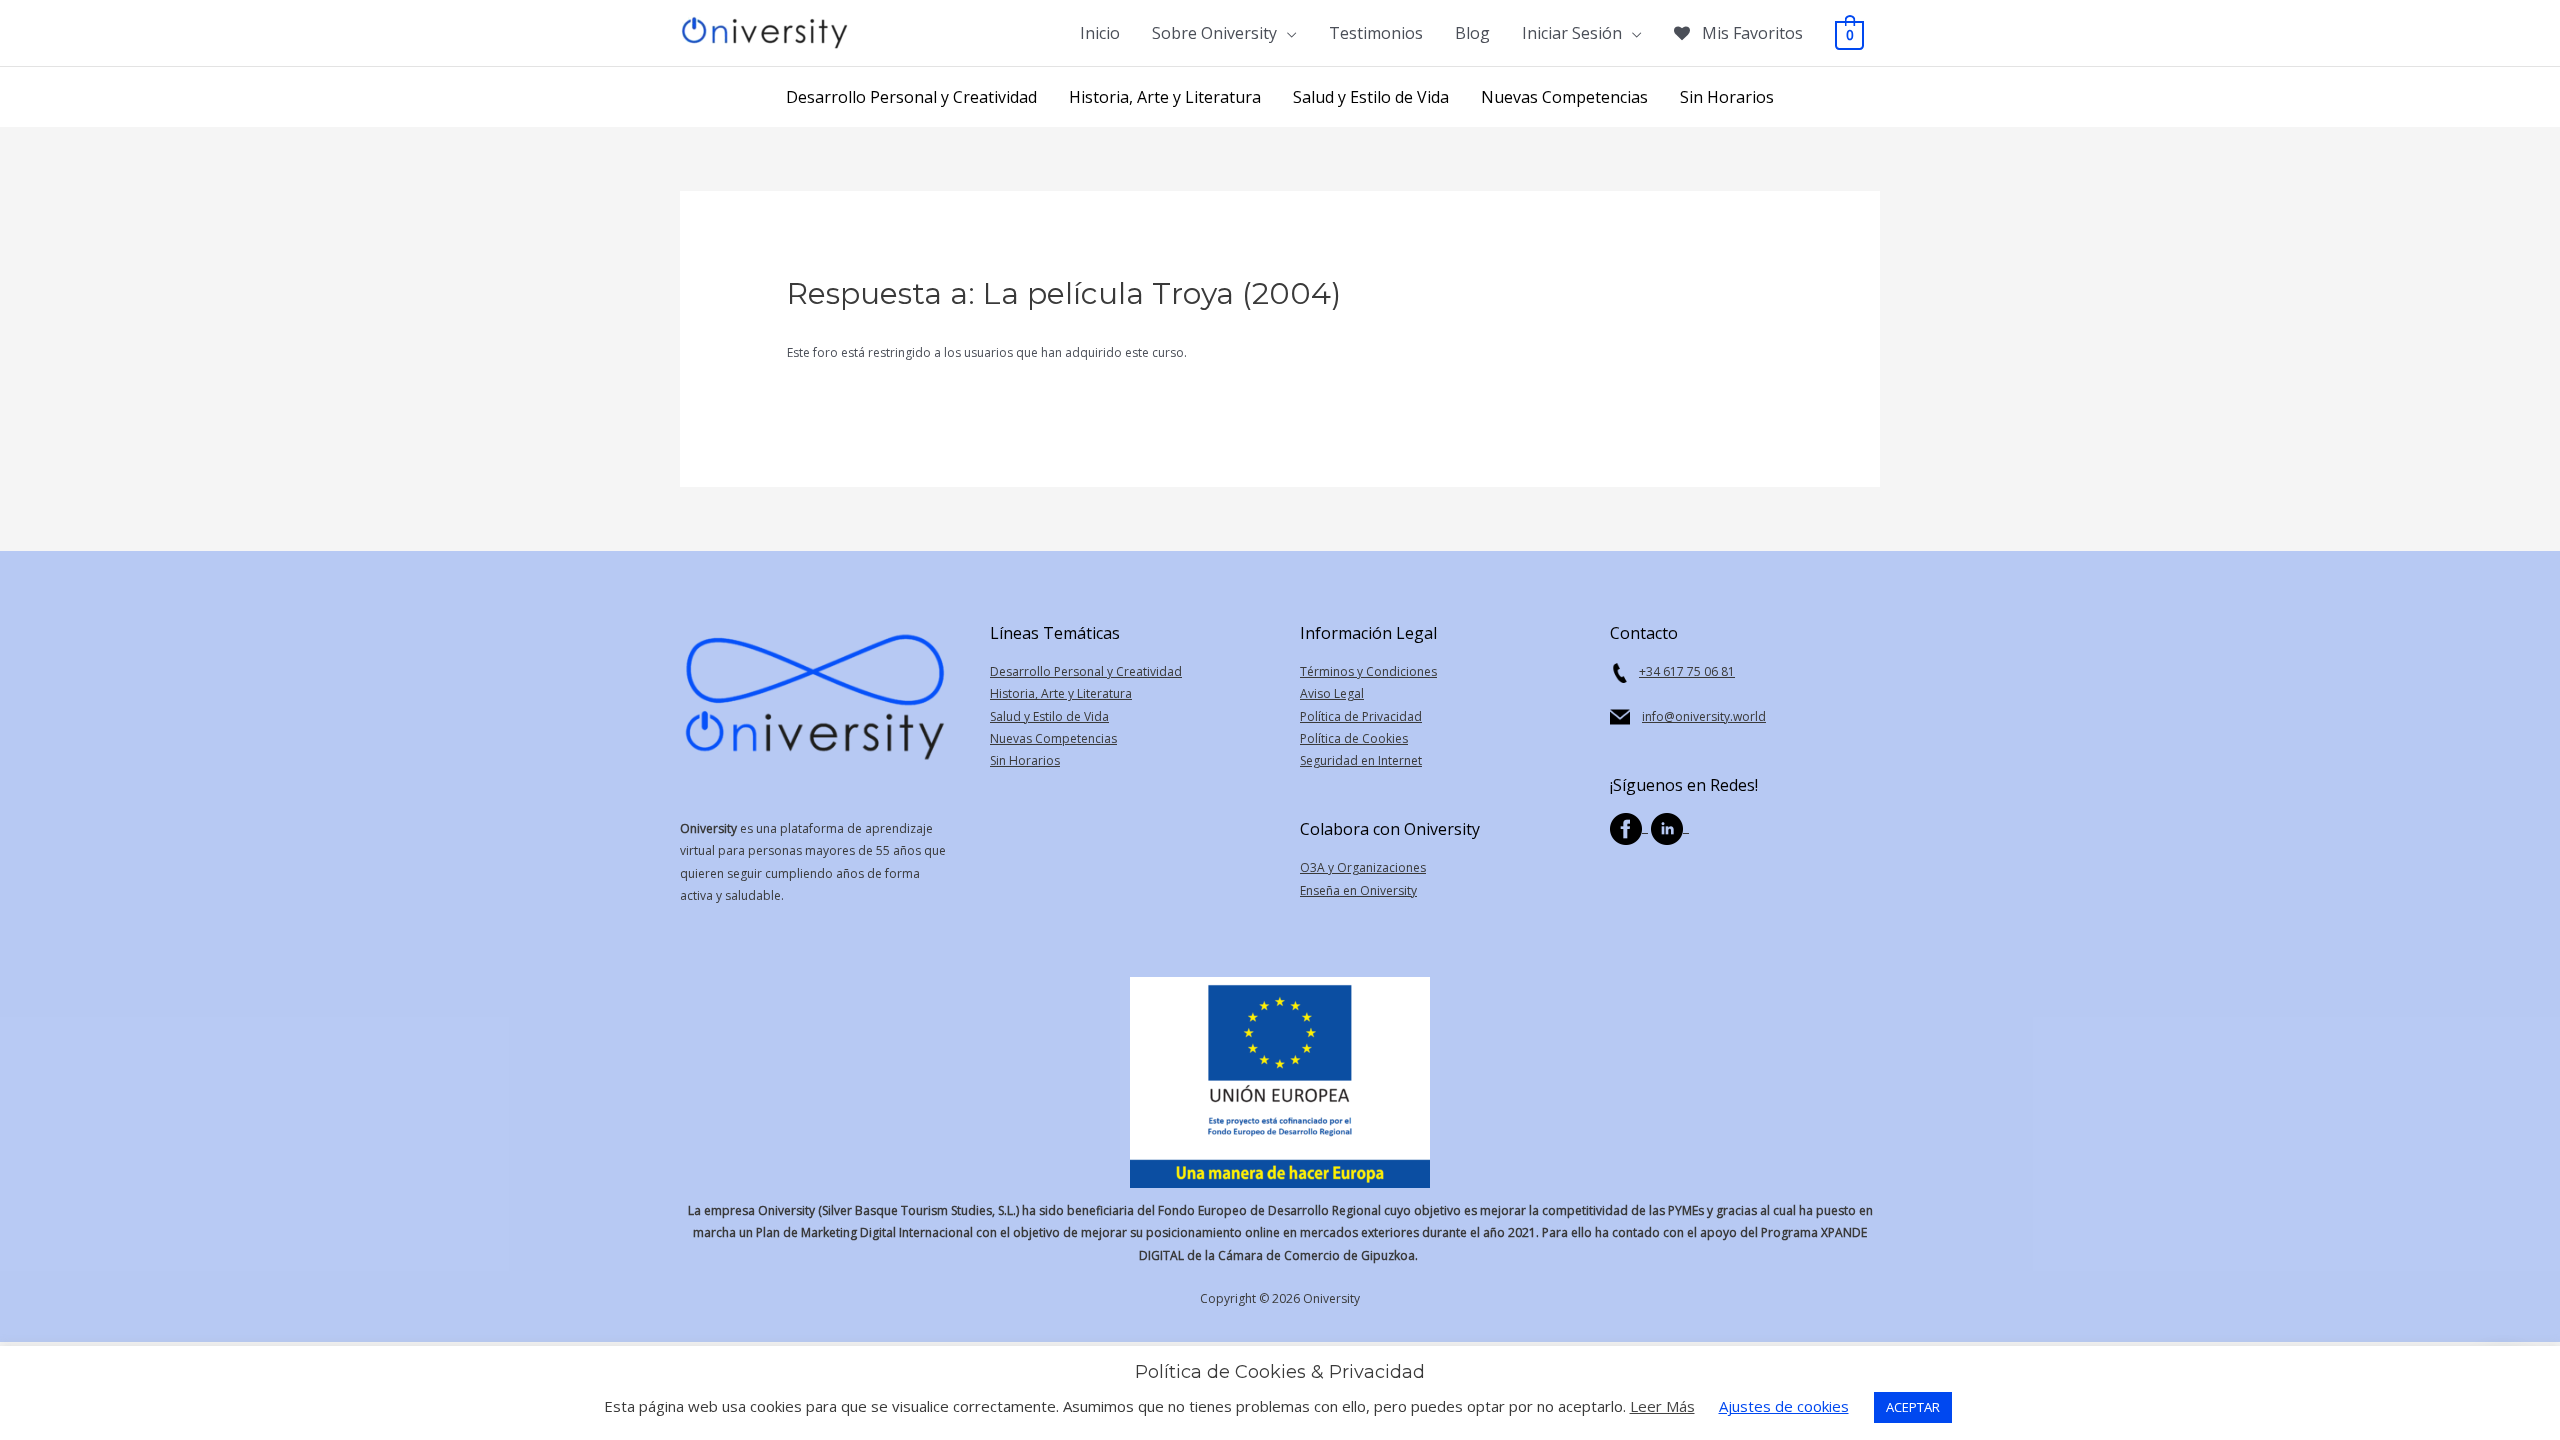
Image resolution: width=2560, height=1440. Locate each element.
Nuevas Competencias (1053, 738)
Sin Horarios (1025, 760)
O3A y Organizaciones (1363, 867)
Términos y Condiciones (1368, 671)
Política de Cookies (1354, 738)
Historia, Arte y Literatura (1061, 693)
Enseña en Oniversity (1358, 890)
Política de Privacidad (1361, 716)
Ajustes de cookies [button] (1784, 1406)
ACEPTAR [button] (1913, 1407)
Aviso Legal (1332, 693)
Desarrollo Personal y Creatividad (1086, 671)
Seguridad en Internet (1361, 760)
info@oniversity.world (1704, 716)
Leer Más (1662, 1406)
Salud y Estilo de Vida (1049, 716)
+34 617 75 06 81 (1687, 671)
